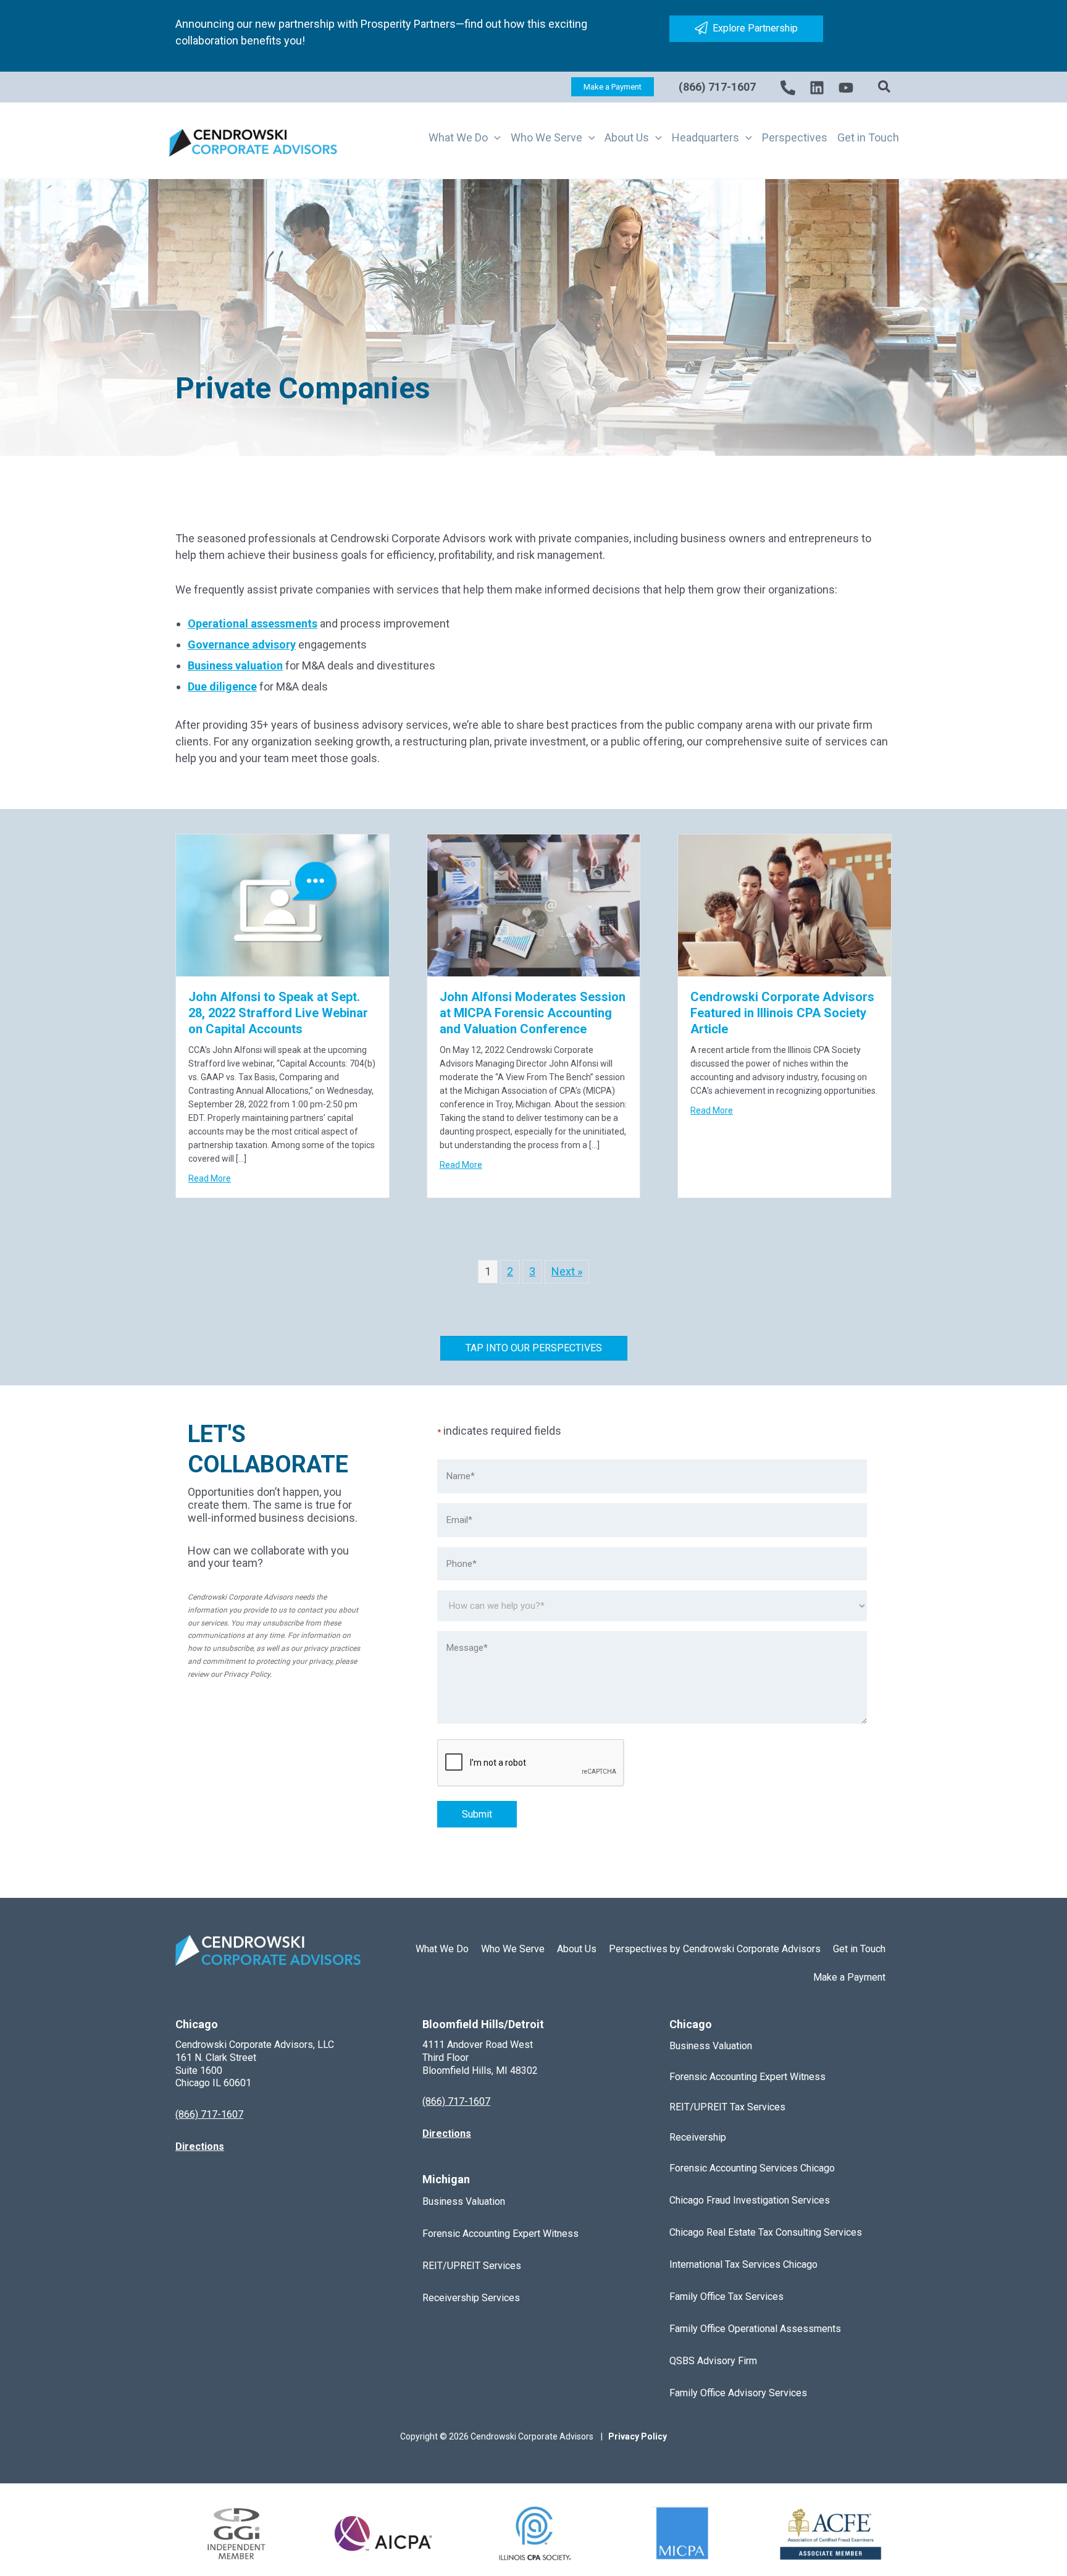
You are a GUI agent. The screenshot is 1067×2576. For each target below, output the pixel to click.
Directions (200, 2146)
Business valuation (235, 665)
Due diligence (222, 686)
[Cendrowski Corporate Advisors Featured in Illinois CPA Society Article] (785, 904)
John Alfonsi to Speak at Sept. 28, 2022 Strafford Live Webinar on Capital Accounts (278, 1013)
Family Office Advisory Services (738, 2393)
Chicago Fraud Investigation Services (750, 2200)
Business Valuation (464, 2201)
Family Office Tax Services (726, 2297)
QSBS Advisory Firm (713, 2361)
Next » (567, 1271)
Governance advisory (242, 644)
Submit (477, 1814)
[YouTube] (846, 88)
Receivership (698, 2137)
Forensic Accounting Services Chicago (752, 2168)
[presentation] (531, 1763)
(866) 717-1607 (717, 87)
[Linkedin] (817, 88)
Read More (210, 1178)
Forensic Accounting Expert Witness (500, 2234)
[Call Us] (788, 88)
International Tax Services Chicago (743, 2264)
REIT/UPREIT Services (472, 2266)
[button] (613, 87)
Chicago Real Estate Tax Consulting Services (766, 2232)
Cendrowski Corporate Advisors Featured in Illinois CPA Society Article (782, 1013)
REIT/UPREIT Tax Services (727, 2107)
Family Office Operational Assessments (755, 2329)
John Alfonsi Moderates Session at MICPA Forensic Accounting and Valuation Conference (533, 1013)
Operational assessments (253, 623)
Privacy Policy (247, 1674)
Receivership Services (471, 2298)
